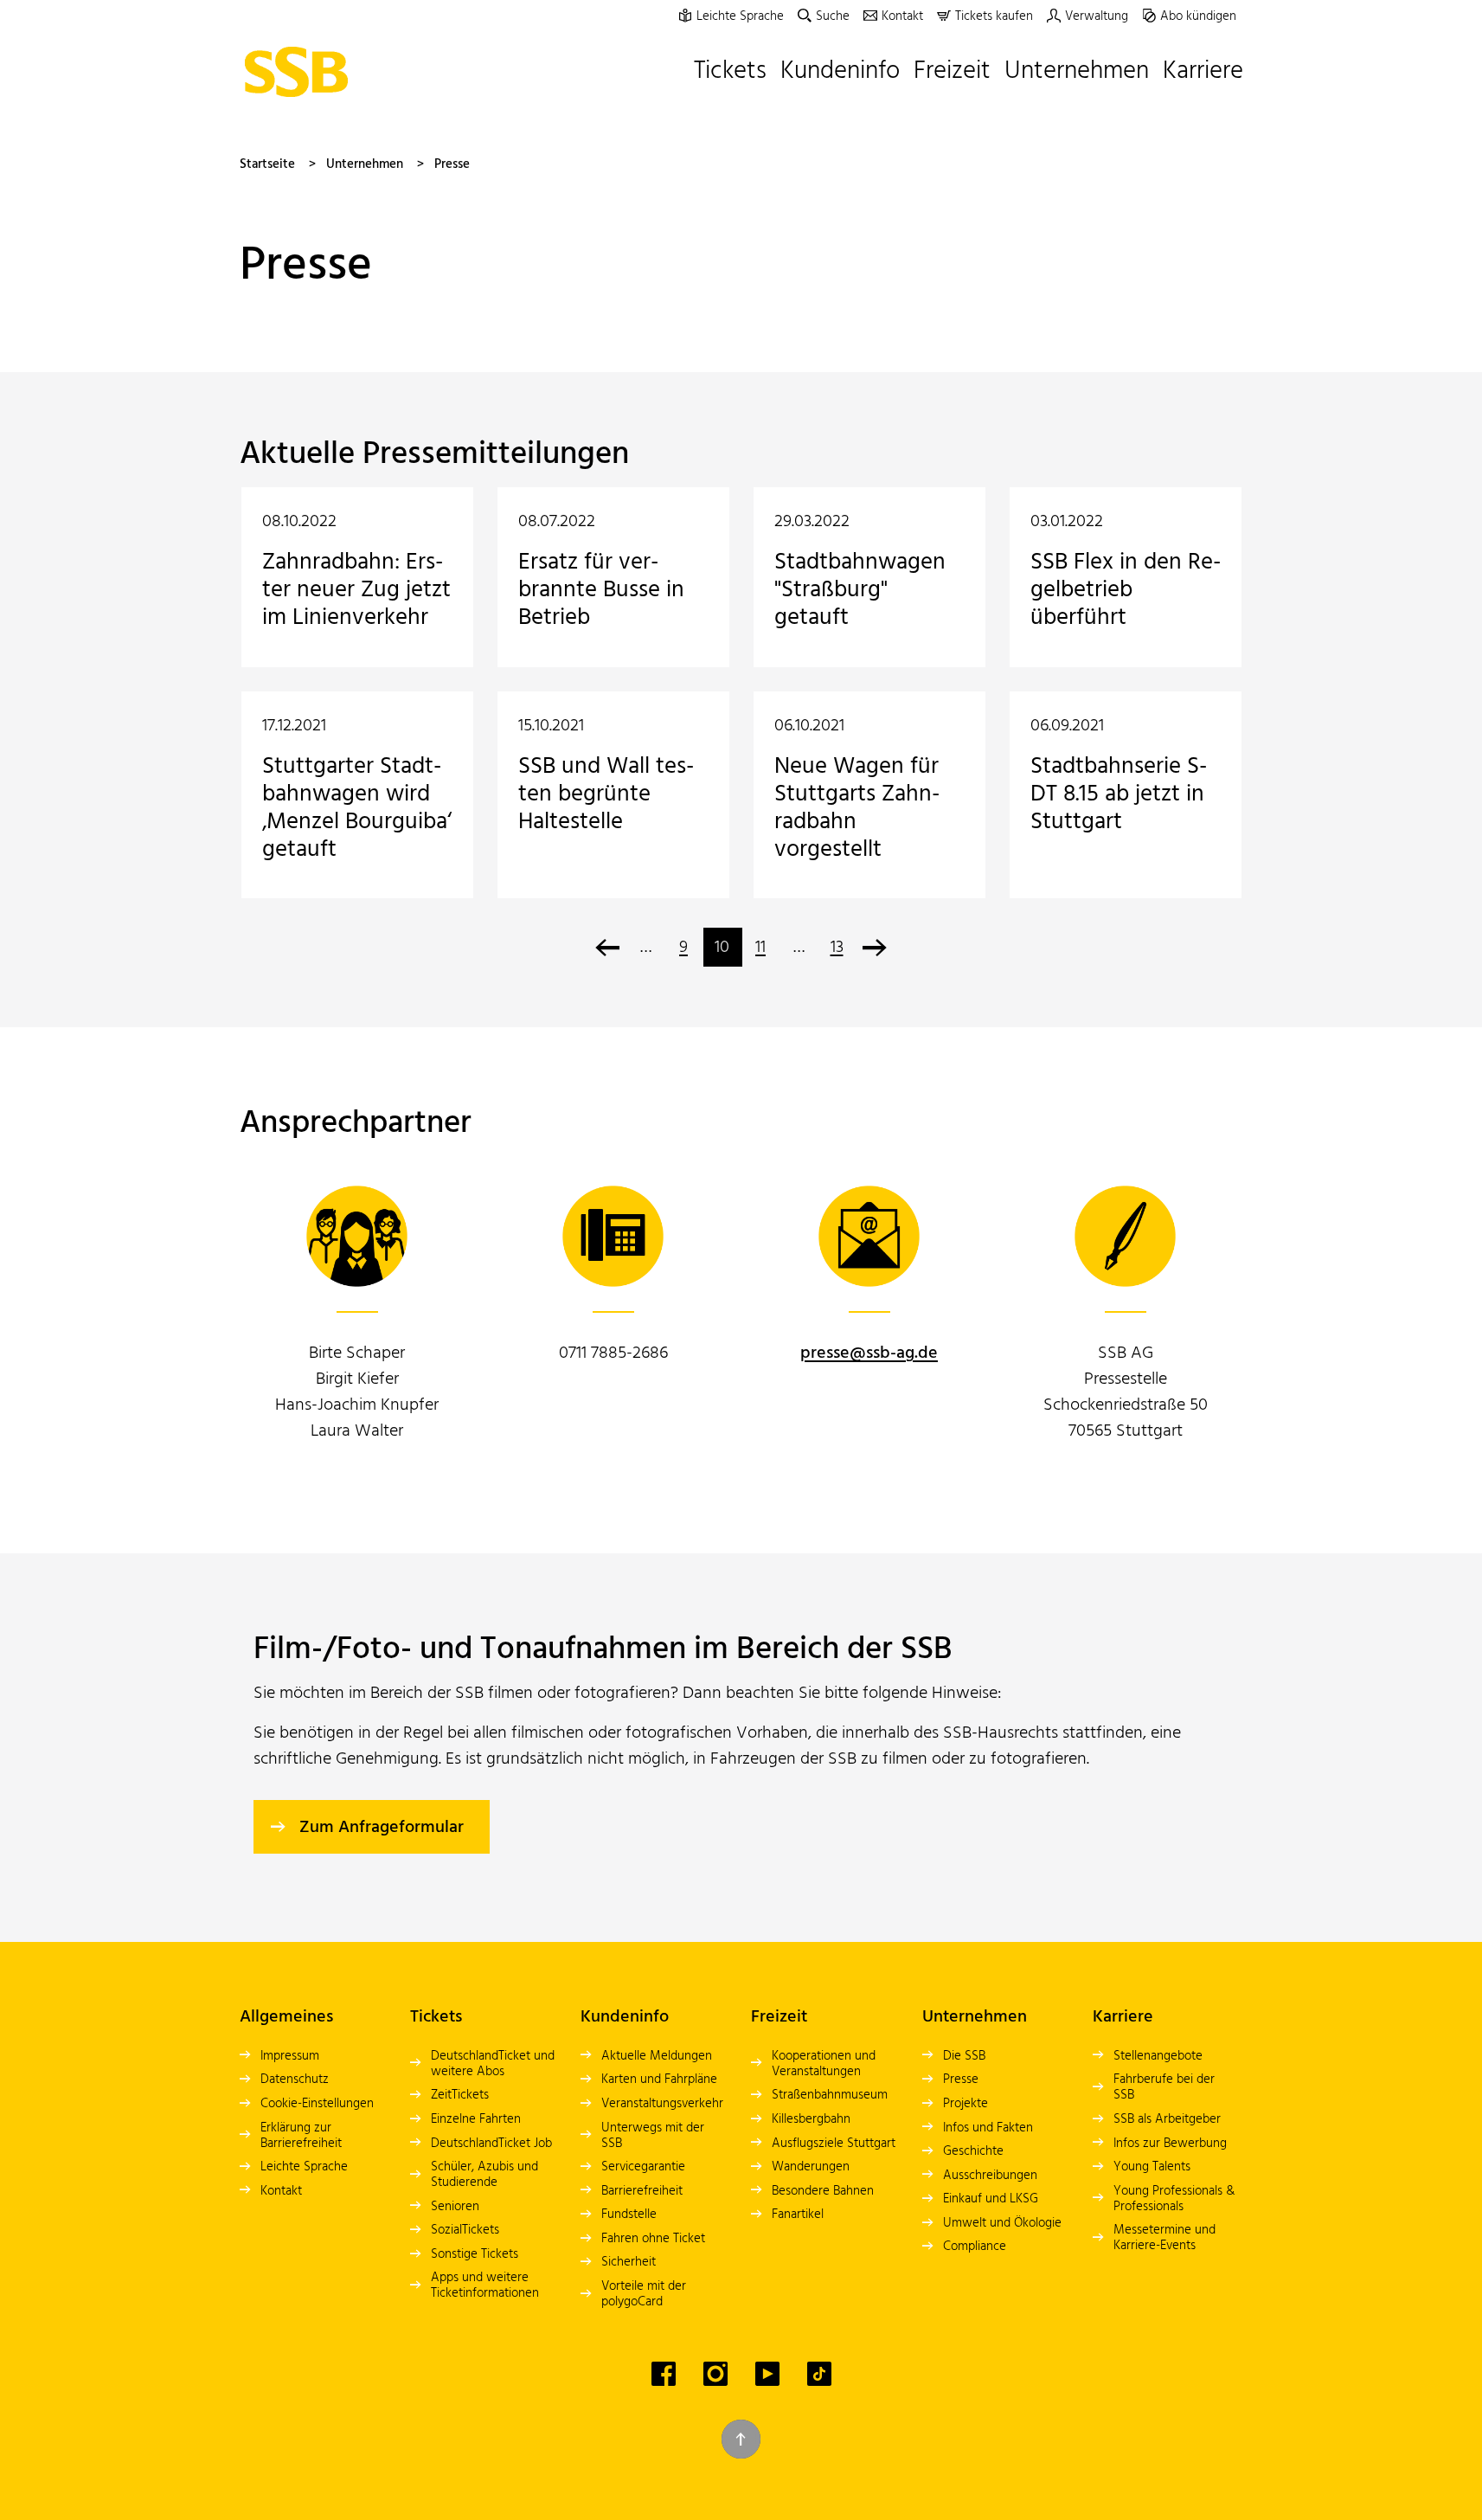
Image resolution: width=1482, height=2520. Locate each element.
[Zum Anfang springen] (741, 2439)
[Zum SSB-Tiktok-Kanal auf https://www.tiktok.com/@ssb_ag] (819, 2374)
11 (760, 948)
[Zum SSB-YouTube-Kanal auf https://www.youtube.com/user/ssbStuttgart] (767, 2374)
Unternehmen (365, 164)
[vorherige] (608, 947)
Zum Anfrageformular (382, 1828)
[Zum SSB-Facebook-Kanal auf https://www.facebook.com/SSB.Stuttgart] (664, 2374)
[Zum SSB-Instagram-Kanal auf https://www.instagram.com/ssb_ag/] (715, 2374)
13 (837, 948)
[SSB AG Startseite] (301, 72)
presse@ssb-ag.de (869, 1353)
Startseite (267, 164)
